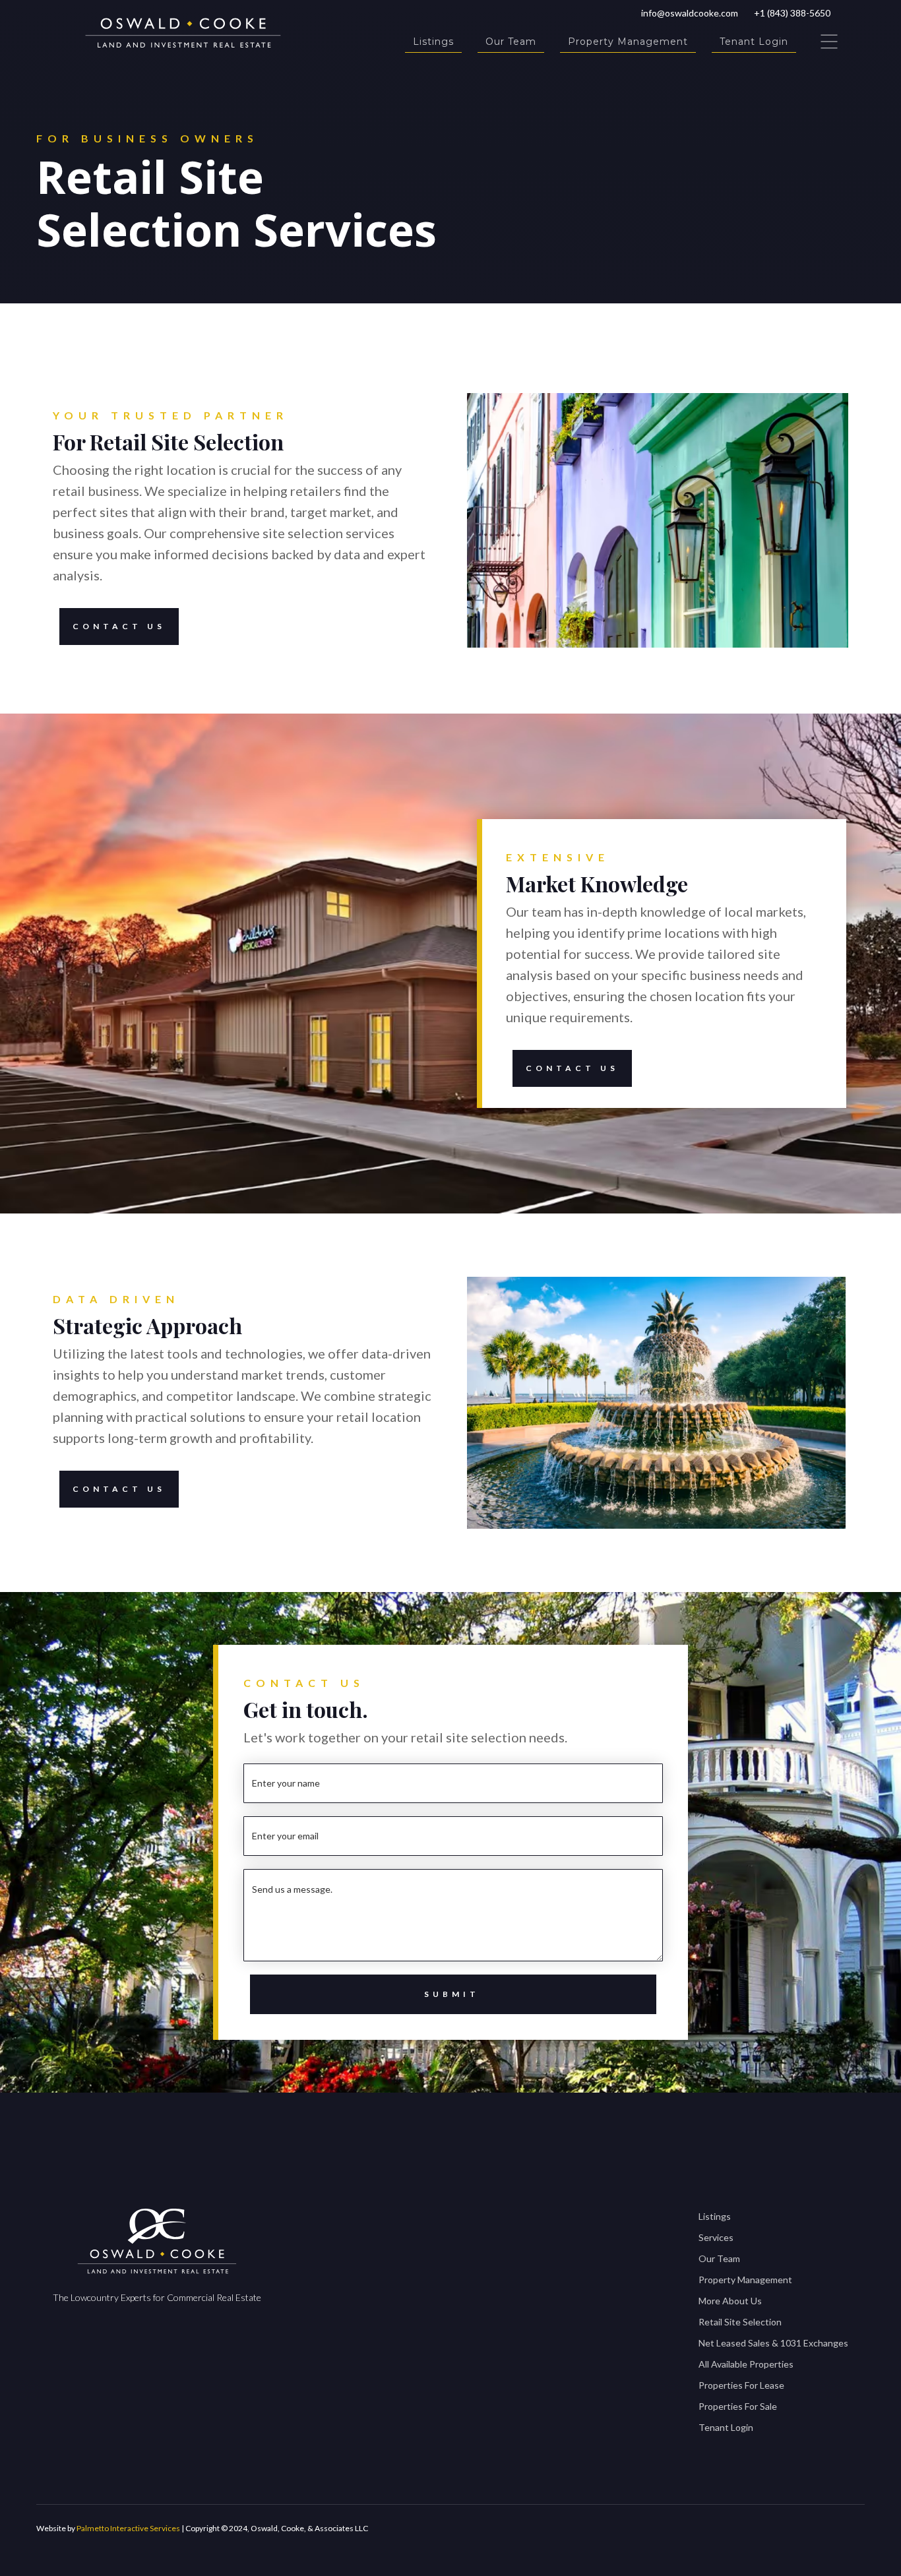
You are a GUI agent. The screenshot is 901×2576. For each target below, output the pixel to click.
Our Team (511, 42)
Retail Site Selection (740, 2322)
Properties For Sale (738, 2406)
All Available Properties (746, 2364)
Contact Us (119, 626)
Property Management (628, 42)
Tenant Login (754, 42)
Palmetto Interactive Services (128, 2528)
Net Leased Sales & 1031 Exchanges (773, 2343)
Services (716, 2237)
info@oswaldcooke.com (690, 13)
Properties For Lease (741, 2385)
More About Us (730, 2301)
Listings (433, 42)
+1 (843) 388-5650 (792, 13)
